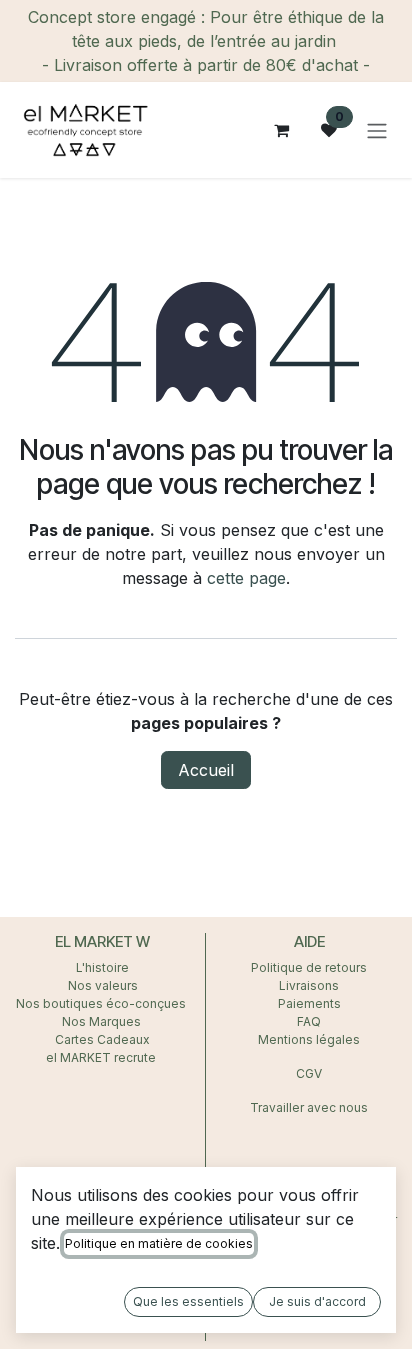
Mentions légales (309, 1039)
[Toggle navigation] (377, 130)
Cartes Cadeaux (102, 1039)
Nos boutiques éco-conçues (101, 1003)
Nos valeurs (103, 985)
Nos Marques (103, 1021)
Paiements (309, 1003)
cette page (246, 578)
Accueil (206, 770)
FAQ (309, 1021)
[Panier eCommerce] (281, 130)
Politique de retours (309, 967)
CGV (309, 1073)
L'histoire (102, 967)
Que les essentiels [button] (188, 1301)
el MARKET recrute (102, 1057)
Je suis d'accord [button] (317, 1301)
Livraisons (309, 985)
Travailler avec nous (309, 1107)
